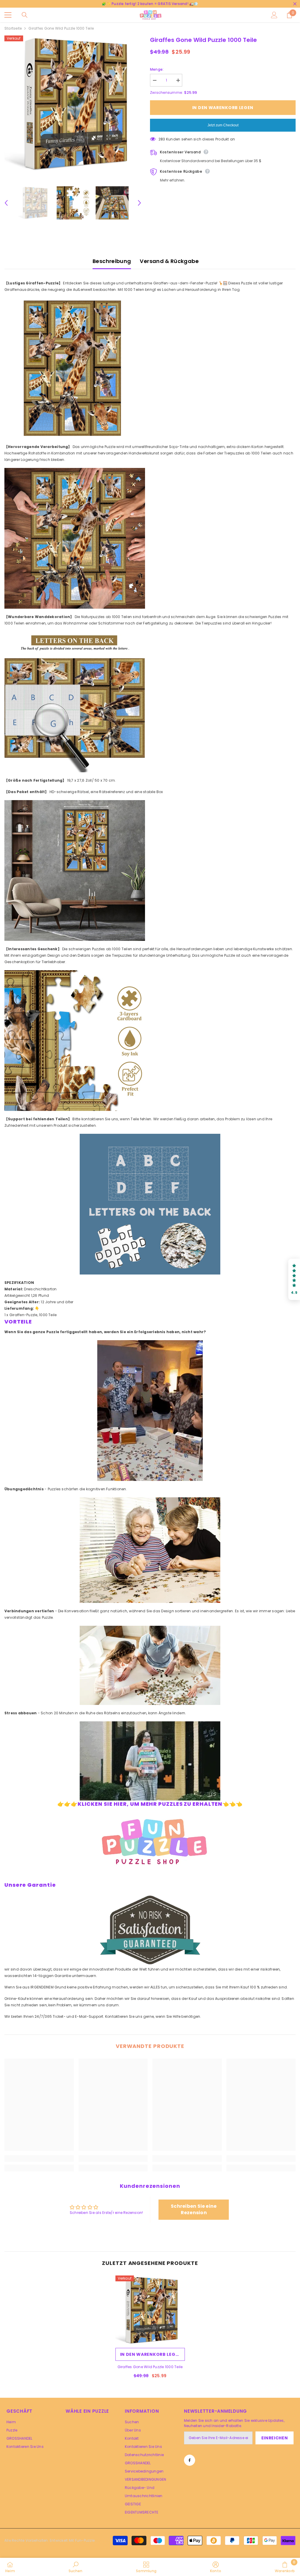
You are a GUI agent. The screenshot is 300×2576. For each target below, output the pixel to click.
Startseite (13, 28)
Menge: (157, 69)
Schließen (295, 4)
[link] (39, 2158)
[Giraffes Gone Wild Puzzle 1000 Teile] (150, 2310)
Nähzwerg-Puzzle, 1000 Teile (60, 2542)
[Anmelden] (274, 15)
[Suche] (25, 15)
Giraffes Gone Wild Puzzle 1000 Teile (150, 2367)
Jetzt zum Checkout (223, 125)
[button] (6, 203)
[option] (73, 104)
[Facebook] (190, 2460)
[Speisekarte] (8, 15)
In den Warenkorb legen (223, 108)
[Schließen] (112, 2529)
